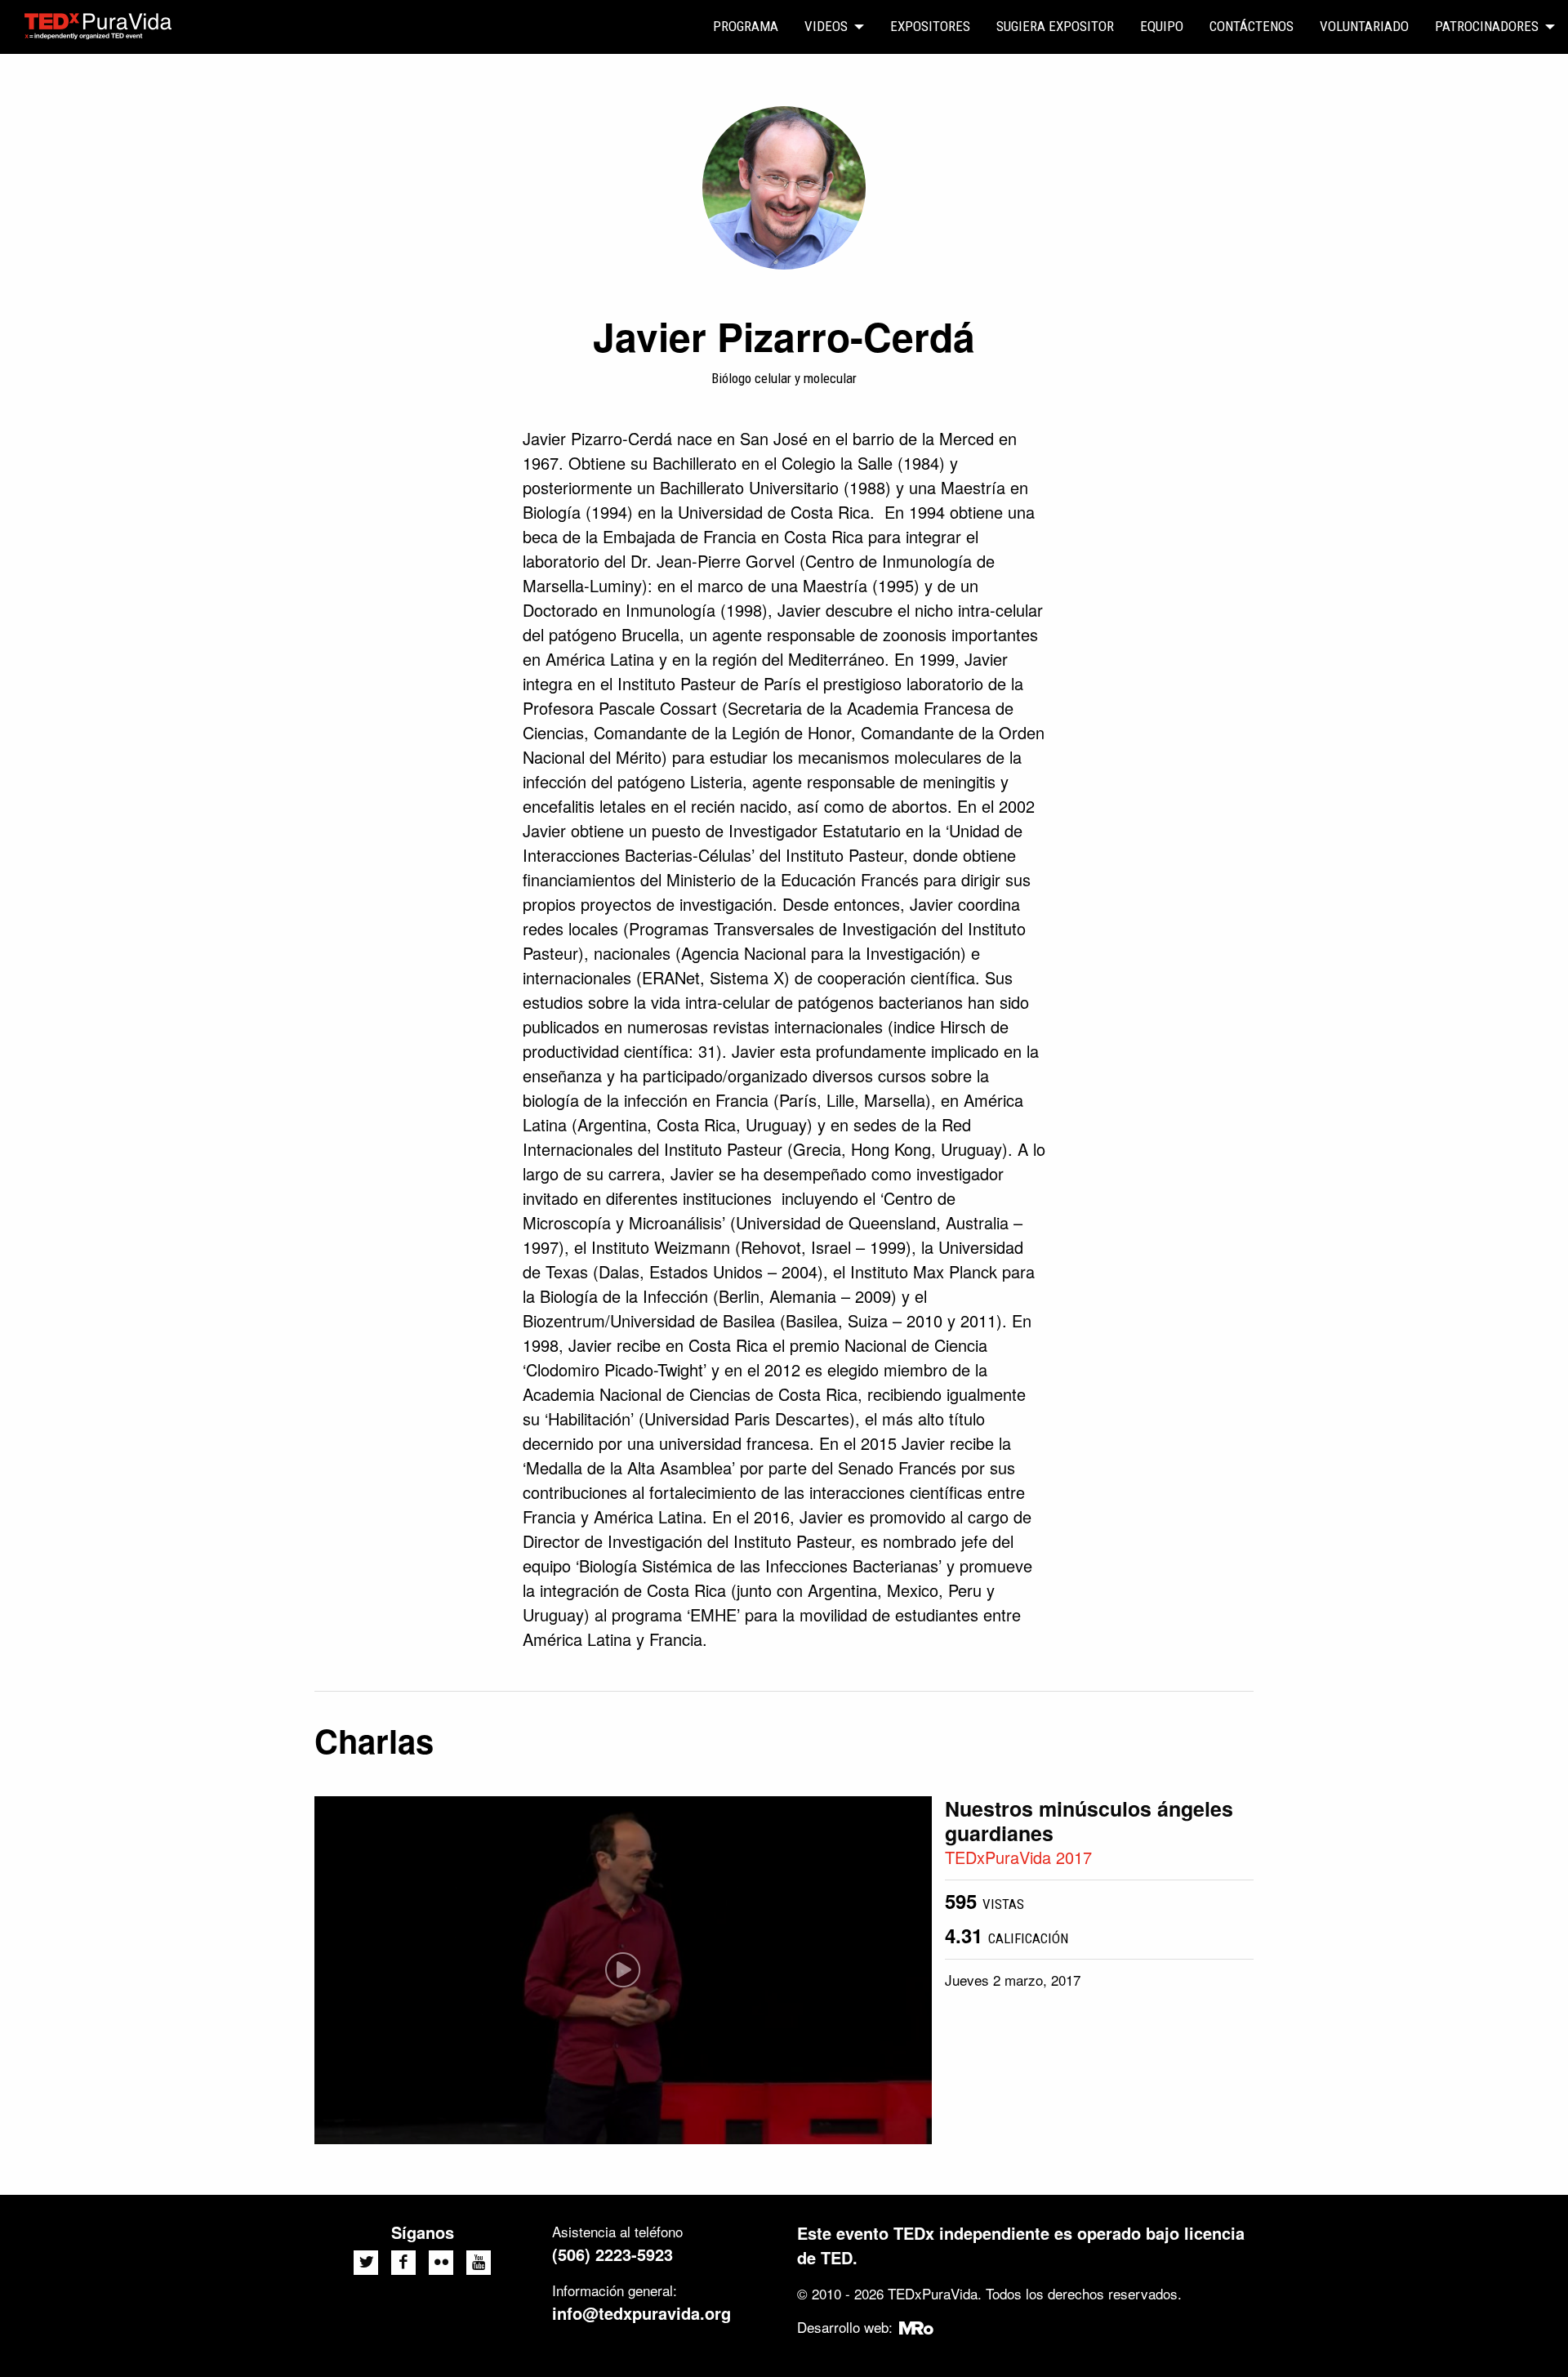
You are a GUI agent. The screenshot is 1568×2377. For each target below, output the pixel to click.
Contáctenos (1252, 26)
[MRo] (917, 2327)
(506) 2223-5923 (612, 2254)
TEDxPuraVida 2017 (1018, 1857)
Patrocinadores (1487, 26)
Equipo (1162, 26)
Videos (826, 26)
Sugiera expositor (1055, 26)
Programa (746, 26)
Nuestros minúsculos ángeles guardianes (1089, 1821)
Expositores (930, 26)
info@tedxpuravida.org (641, 2313)
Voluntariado (1364, 26)
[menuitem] (746, 27)
